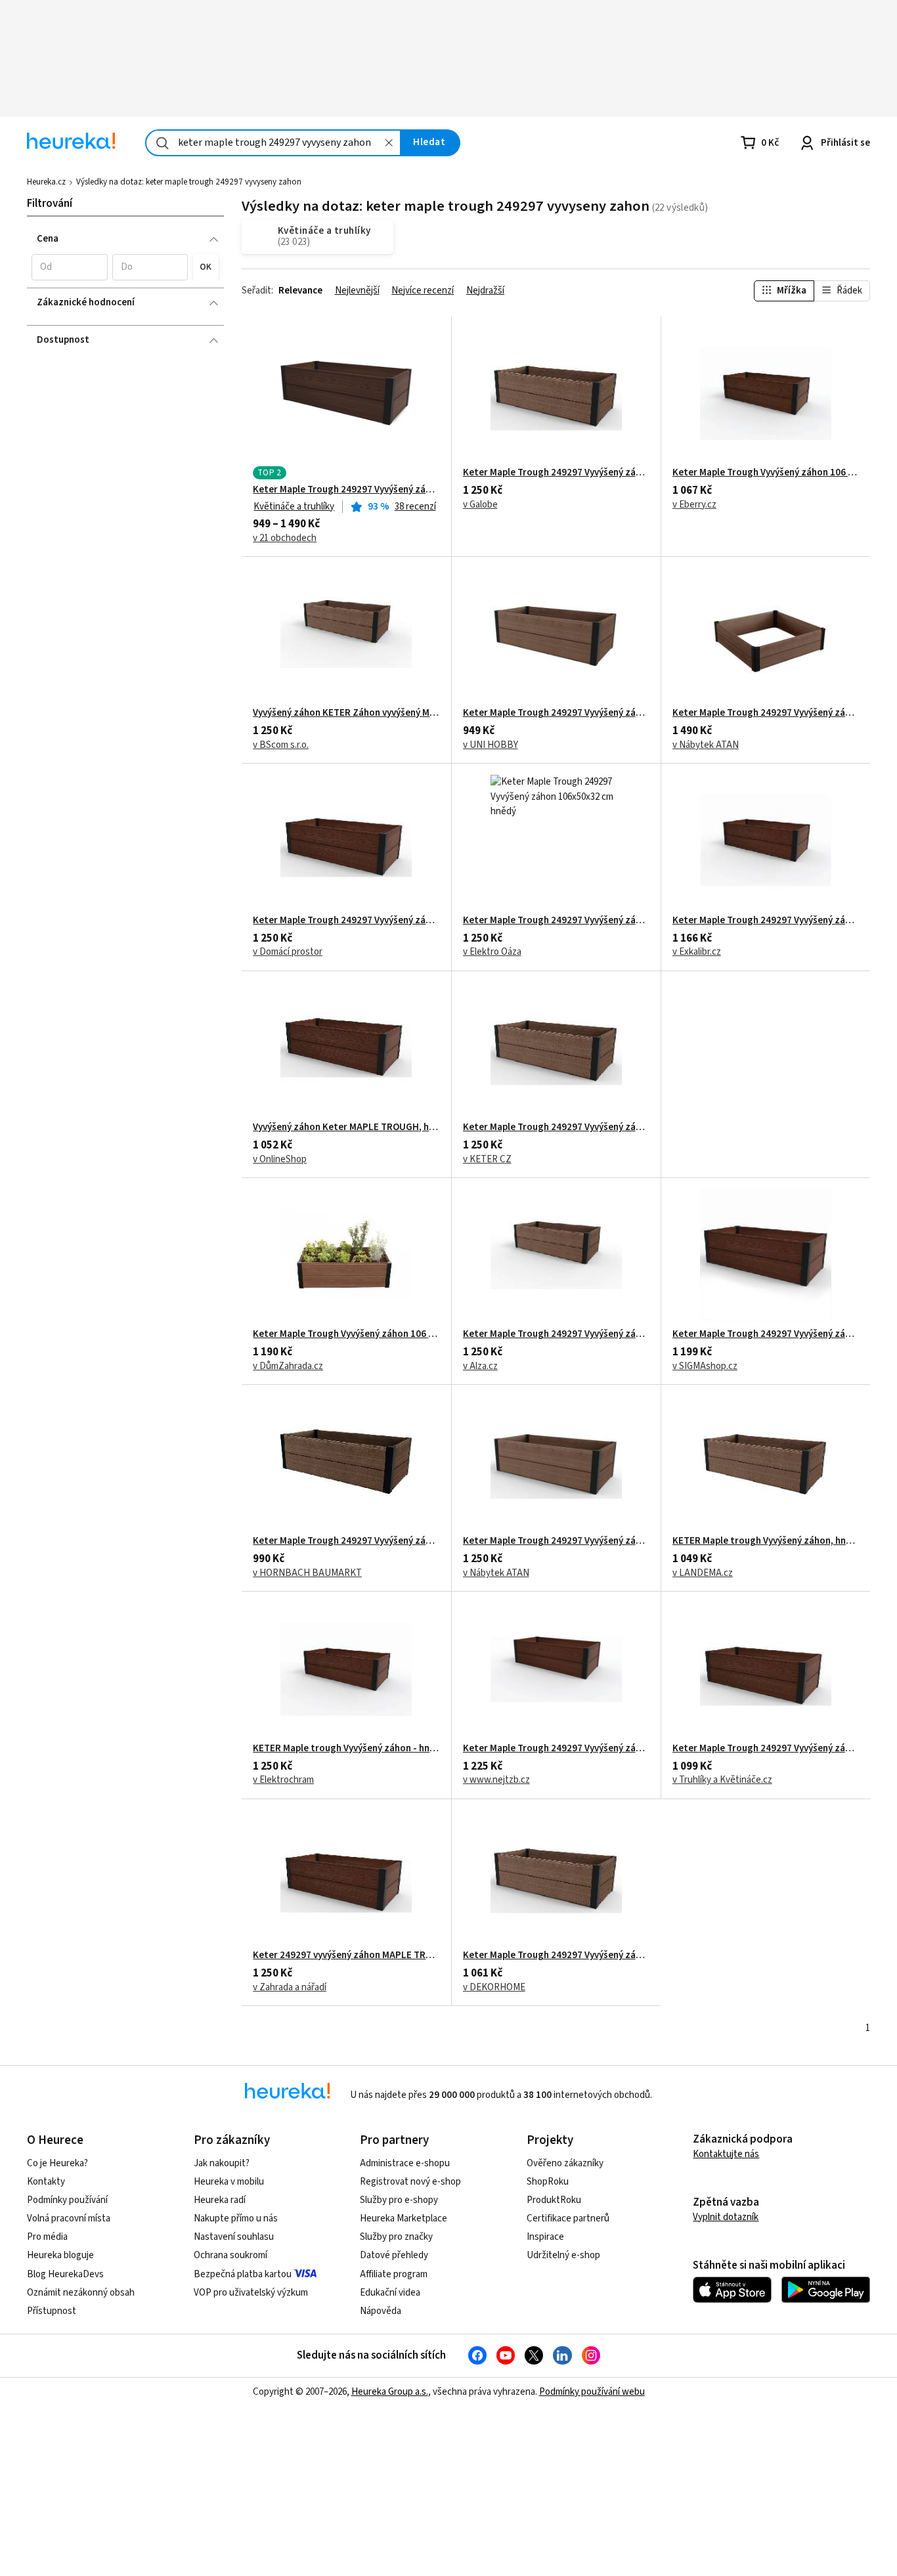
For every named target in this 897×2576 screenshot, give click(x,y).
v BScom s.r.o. (281, 745)
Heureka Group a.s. (390, 2392)
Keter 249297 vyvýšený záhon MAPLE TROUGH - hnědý (346, 1955)
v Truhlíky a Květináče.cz (722, 1780)
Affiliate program (394, 2274)
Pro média (47, 2237)
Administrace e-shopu (405, 2163)
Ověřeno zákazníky (565, 2163)
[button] (69, 267)
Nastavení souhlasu (234, 2237)
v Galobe (480, 505)
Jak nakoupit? (222, 2163)
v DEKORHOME (494, 1988)
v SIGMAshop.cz (705, 1366)
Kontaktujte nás (726, 2154)
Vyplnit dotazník (726, 2217)
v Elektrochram (283, 1780)
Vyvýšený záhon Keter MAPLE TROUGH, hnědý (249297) (346, 1127)
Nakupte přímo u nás (236, 2218)
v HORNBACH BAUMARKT (307, 1573)
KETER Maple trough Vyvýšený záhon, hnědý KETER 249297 (766, 1541)
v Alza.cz (480, 1366)
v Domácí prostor (288, 952)
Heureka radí (220, 2200)
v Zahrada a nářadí (290, 1988)
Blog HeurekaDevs (65, 2274)
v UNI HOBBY (491, 745)
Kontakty (46, 2182)
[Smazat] (389, 143)
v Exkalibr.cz (697, 952)
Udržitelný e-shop (563, 2255)
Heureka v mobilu (229, 2182)
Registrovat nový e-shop (410, 2182)
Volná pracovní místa (69, 2218)
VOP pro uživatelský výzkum (251, 2293)
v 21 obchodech (285, 538)
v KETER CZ (487, 1160)
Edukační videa (390, 2293)
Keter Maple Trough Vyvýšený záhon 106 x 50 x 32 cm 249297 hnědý (766, 473)
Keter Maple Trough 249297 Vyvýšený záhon (766, 713)
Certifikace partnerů (568, 2218)
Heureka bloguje (60, 2255)
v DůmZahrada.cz (288, 1366)
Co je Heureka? (57, 2163)
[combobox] (273, 143)
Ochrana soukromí (230, 2255)
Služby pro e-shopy (399, 2200)
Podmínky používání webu (592, 2392)
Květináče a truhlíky (294, 507)
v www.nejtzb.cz (496, 1780)
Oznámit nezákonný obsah (81, 2293)
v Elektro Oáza (492, 952)
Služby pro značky (396, 2237)
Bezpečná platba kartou (243, 2274)
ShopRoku (548, 2182)
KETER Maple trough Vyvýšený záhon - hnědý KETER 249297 (346, 1749)
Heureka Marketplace (404, 2218)
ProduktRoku (554, 2200)
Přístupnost (52, 2311)
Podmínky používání (67, 2200)
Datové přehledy (394, 2255)
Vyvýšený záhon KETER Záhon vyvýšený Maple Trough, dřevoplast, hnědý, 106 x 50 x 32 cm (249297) (346, 713)
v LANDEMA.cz (703, 1573)
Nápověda (381, 2311)
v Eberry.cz (694, 505)
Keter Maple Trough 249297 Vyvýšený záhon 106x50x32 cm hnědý (346, 490)
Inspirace (545, 2237)
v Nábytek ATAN (706, 745)
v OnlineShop (280, 1160)
